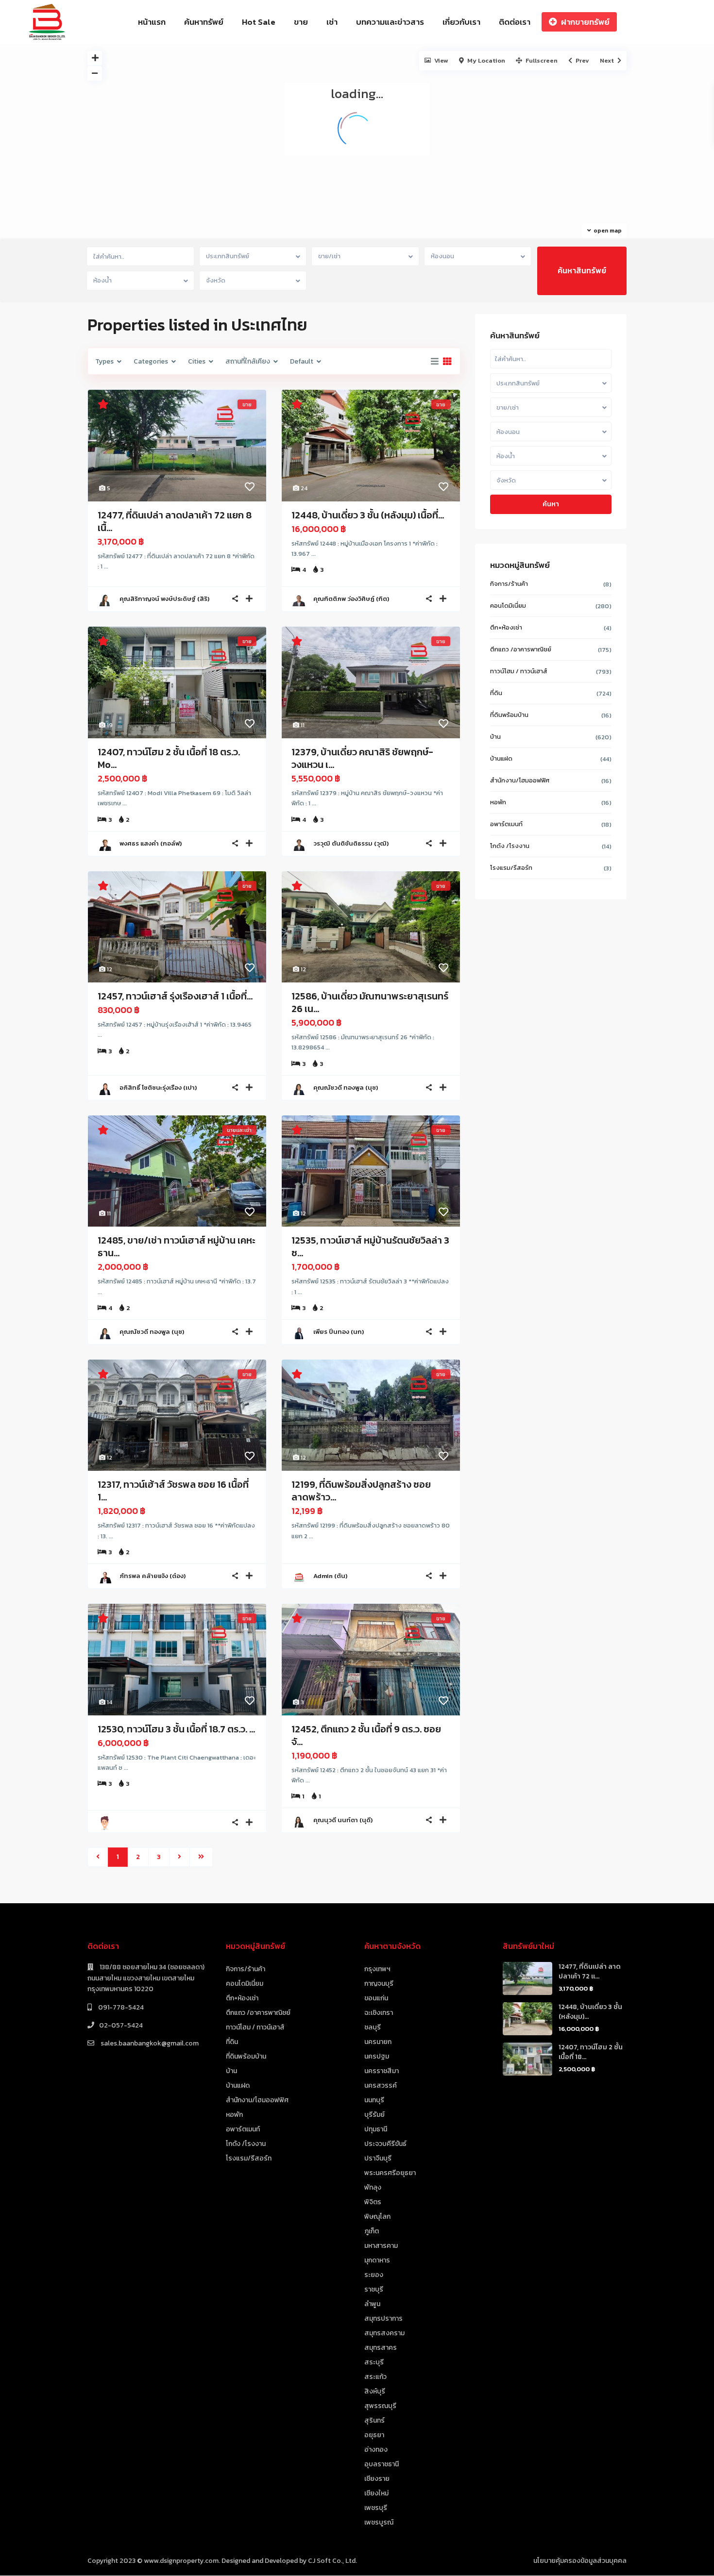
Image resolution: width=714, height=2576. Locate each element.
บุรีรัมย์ (374, 2115)
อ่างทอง (376, 2450)
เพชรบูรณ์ (379, 2522)
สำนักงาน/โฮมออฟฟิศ (520, 780)
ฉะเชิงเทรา (379, 2013)
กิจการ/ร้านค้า (509, 584)
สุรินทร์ (374, 2420)
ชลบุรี (373, 2027)
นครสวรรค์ (381, 2086)
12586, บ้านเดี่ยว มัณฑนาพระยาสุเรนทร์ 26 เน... (370, 1002)
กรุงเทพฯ (377, 1969)
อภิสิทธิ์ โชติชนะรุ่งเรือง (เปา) (158, 1088)
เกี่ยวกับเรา (461, 22)
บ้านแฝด (501, 758)
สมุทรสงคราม (384, 2333)
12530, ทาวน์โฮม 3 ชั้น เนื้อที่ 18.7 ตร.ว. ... (176, 1729)
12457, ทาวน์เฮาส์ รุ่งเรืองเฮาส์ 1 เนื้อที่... (175, 996)
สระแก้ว (375, 2377)
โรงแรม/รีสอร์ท (511, 868)
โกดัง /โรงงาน (510, 846)
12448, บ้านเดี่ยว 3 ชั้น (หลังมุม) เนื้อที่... (368, 515)
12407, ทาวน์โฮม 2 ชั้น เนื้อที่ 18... (591, 2052)
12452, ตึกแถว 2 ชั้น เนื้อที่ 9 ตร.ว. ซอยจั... (366, 1735)
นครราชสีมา (382, 2071)
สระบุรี (374, 2362)
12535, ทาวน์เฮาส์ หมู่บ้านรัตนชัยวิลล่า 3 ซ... (370, 1246)
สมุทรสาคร (381, 2348)
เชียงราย (377, 2479)
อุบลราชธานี (382, 2464)
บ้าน (495, 737)
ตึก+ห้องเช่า (506, 627)
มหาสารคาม (381, 2246)
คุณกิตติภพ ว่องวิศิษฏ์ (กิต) (351, 599)
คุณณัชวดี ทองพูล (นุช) (346, 1088)
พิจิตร (373, 2202)
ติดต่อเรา (515, 22)
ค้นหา (551, 504)
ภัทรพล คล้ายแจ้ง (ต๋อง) (153, 1576)
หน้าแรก (152, 22)
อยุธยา (374, 2435)
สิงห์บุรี (375, 2391)
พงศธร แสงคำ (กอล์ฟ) (151, 843)
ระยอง (374, 2275)
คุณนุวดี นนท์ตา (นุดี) (343, 1820)
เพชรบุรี (376, 2508)
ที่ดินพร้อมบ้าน (509, 715)
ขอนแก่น (376, 1998)
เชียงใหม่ (376, 2493)
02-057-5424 (121, 2025)
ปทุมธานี (376, 2129)
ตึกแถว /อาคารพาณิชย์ (521, 649)
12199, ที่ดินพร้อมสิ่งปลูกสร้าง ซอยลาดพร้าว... (361, 1491)
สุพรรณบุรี (380, 2406)
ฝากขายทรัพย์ (585, 22)
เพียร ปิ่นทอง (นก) (339, 1332)
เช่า (332, 22)
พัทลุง (373, 2187)
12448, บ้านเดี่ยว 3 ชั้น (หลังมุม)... (590, 2012)
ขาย (301, 22)
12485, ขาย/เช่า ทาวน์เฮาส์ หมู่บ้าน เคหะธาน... (177, 1246)
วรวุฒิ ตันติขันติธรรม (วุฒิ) (351, 843)
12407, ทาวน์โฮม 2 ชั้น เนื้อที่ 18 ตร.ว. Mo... (169, 758)
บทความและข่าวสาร (390, 22)
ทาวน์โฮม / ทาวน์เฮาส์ (519, 671)
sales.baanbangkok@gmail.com (149, 2043)
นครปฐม (377, 2056)
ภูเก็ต (372, 2231)
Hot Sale (259, 22)
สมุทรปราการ (383, 2318)
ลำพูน (372, 2304)
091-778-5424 (120, 2007)
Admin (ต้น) (330, 1576)
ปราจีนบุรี (378, 2158)
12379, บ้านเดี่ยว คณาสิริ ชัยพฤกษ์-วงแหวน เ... (362, 758)
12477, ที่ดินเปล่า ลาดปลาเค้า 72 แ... (590, 1971)
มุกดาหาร (377, 2260)
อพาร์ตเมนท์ (506, 824)
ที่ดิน (496, 693)
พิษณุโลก (377, 2217)
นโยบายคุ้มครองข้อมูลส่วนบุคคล (580, 2561)
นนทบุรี (374, 2100)
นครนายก (378, 2042)
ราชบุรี (374, 2289)
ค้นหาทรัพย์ (204, 22)
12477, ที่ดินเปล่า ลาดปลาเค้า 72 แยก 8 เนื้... (175, 521)
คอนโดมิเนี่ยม (508, 606)
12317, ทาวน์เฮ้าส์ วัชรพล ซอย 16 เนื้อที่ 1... (173, 1491)
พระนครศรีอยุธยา (390, 2173)
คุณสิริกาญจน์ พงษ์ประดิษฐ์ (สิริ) (164, 599)
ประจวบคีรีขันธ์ (385, 2144)
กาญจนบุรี (379, 1984)
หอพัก (498, 802)
